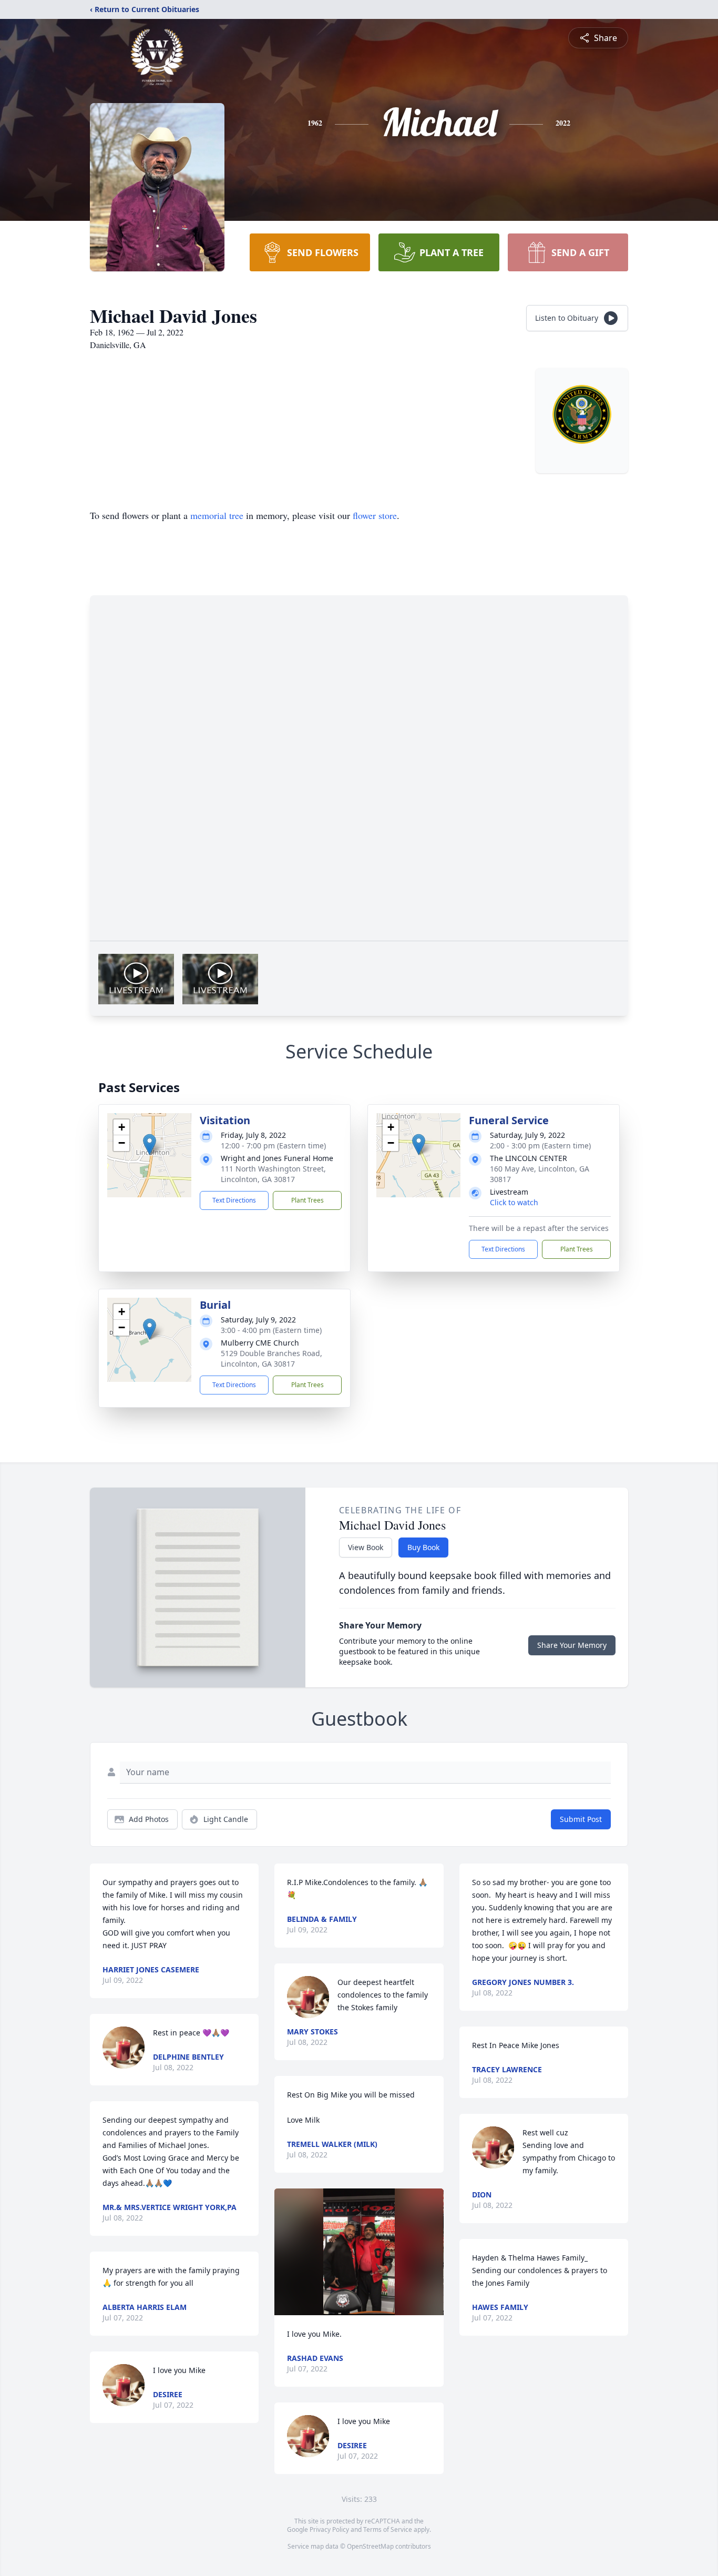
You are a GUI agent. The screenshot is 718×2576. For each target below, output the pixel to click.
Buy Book (423, 1547)
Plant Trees (307, 1200)
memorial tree (217, 515)
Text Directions (234, 1200)
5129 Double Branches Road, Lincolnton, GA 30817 (271, 1358)
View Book (366, 1547)
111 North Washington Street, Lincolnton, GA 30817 (273, 1174)
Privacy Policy (329, 2529)
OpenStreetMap (370, 2546)
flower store (375, 515)
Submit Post (581, 1819)
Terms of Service (388, 2529)
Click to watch (514, 1202)
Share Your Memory (572, 1645)
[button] (150, 1144)
